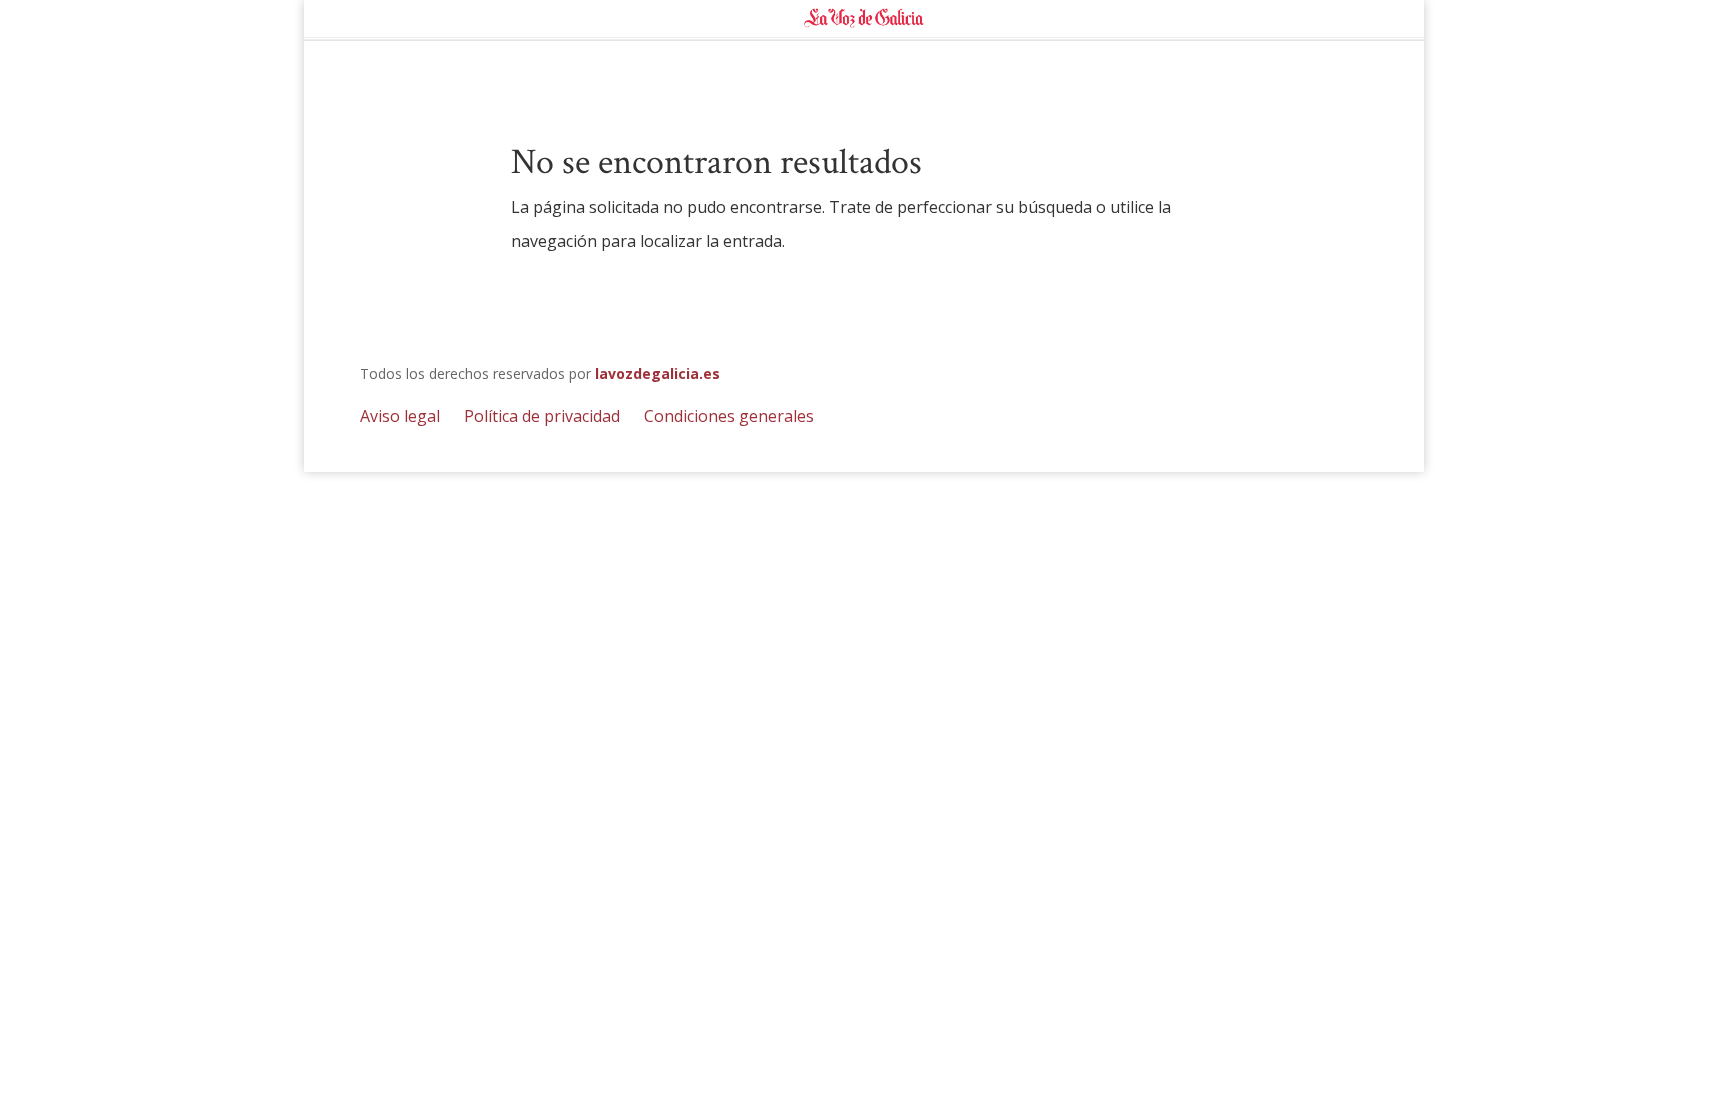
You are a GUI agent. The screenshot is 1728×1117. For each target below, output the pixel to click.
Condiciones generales (729, 416)
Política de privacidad (542, 416)
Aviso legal (400, 416)
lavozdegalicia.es (657, 373)
